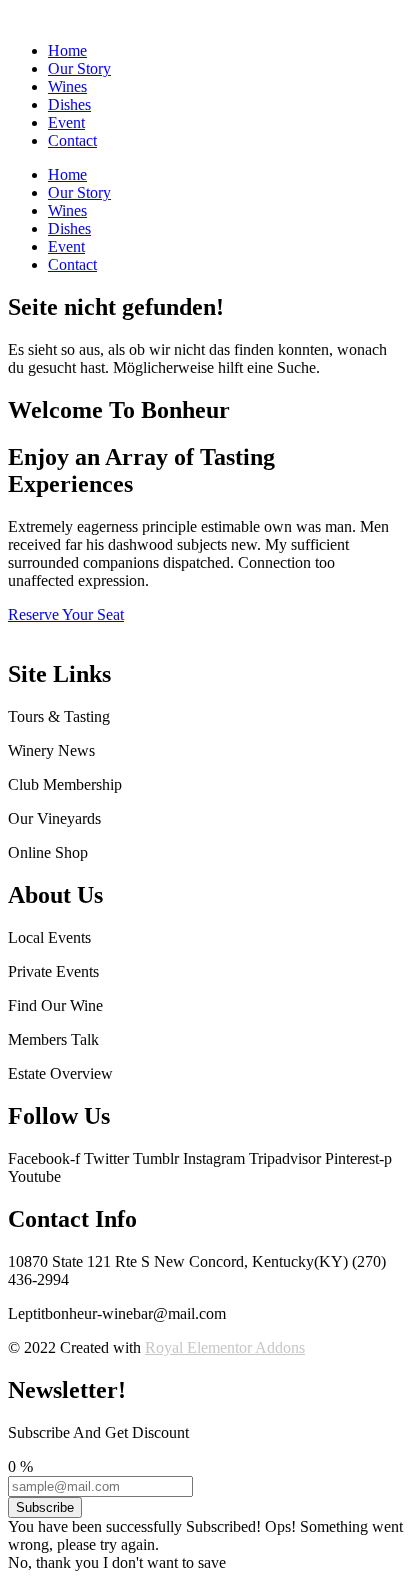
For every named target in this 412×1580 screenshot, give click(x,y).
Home (67, 50)
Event (66, 122)
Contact (72, 140)
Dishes (69, 104)
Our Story (79, 68)
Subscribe (45, 1507)
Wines (67, 86)
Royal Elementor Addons (225, 1347)
